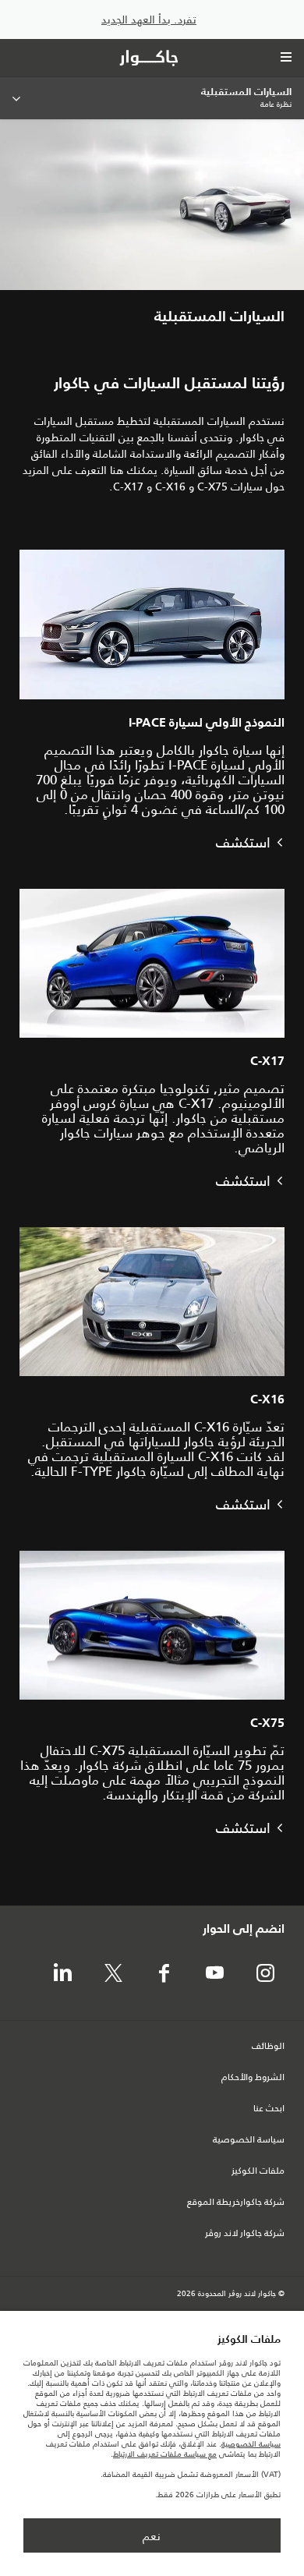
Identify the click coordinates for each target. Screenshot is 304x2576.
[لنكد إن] (62, 1974)
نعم (152, 2536)
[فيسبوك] (164, 1974)
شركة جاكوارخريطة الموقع (236, 2203)
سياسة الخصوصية (249, 2140)
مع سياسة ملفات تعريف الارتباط (165, 2454)
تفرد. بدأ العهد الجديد (149, 20)
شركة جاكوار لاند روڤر (245, 2234)
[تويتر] (113, 1974)
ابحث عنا (269, 2109)
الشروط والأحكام (253, 2078)
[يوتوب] (214, 1974)
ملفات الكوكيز (258, 2171)
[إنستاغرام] (265, 1974)
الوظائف (268, 2047)
